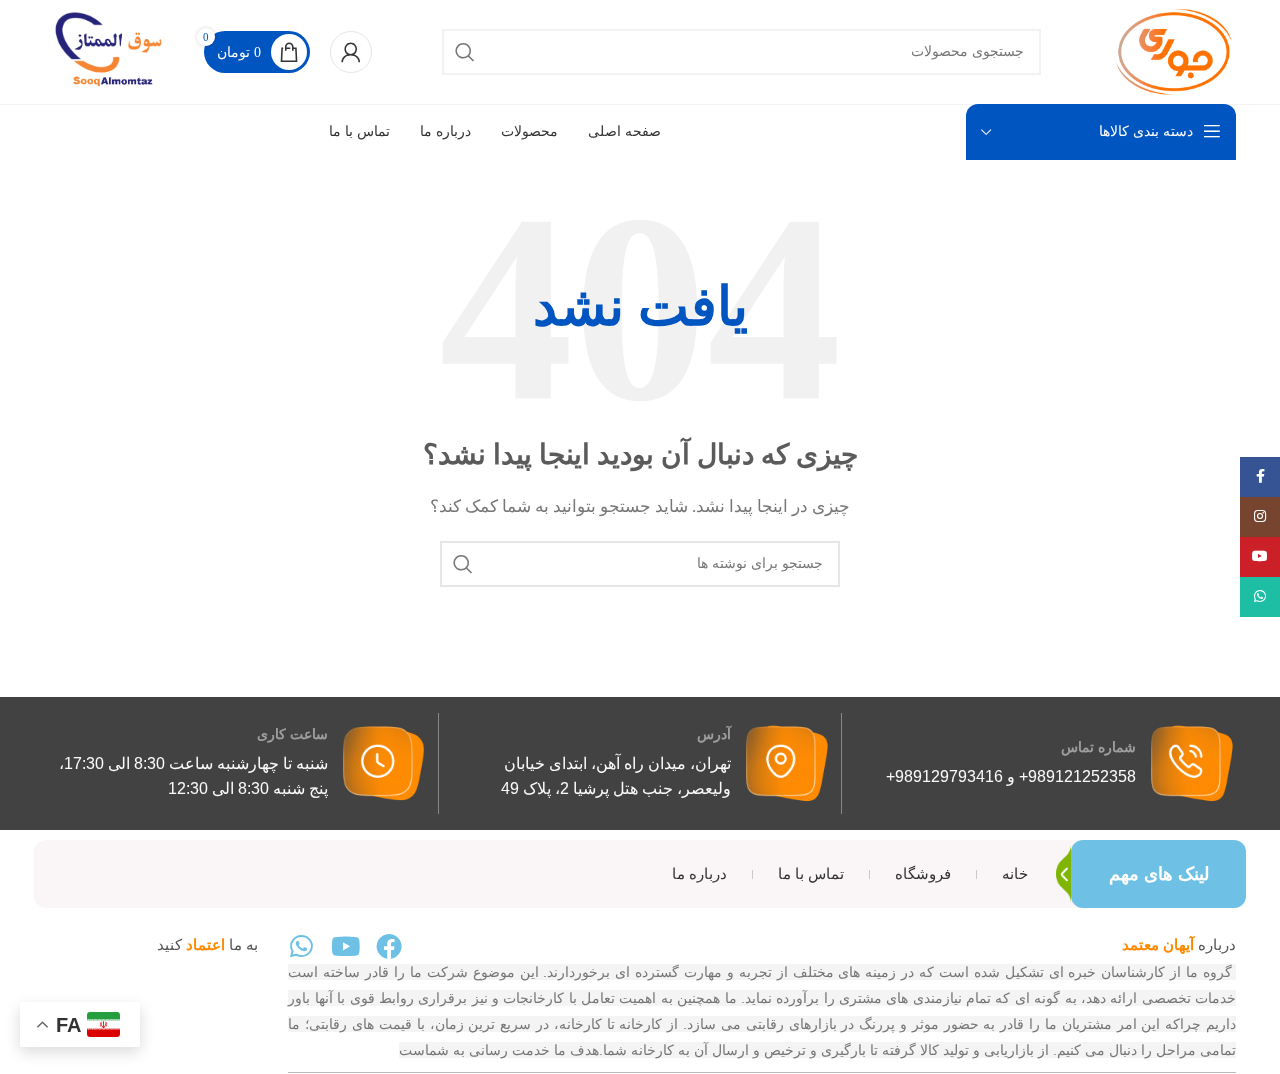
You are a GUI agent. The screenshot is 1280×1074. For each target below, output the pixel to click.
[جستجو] (465, 52)
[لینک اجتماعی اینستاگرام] (1260, 517)
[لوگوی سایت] (1173, 50)
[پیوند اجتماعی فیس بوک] (1260, 477)
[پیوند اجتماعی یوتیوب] (1260, 557)
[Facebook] (389, 946)
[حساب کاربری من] (351, 52)
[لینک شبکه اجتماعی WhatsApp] (1260, 597)
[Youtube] (345, 946)
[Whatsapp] (301, 946)
